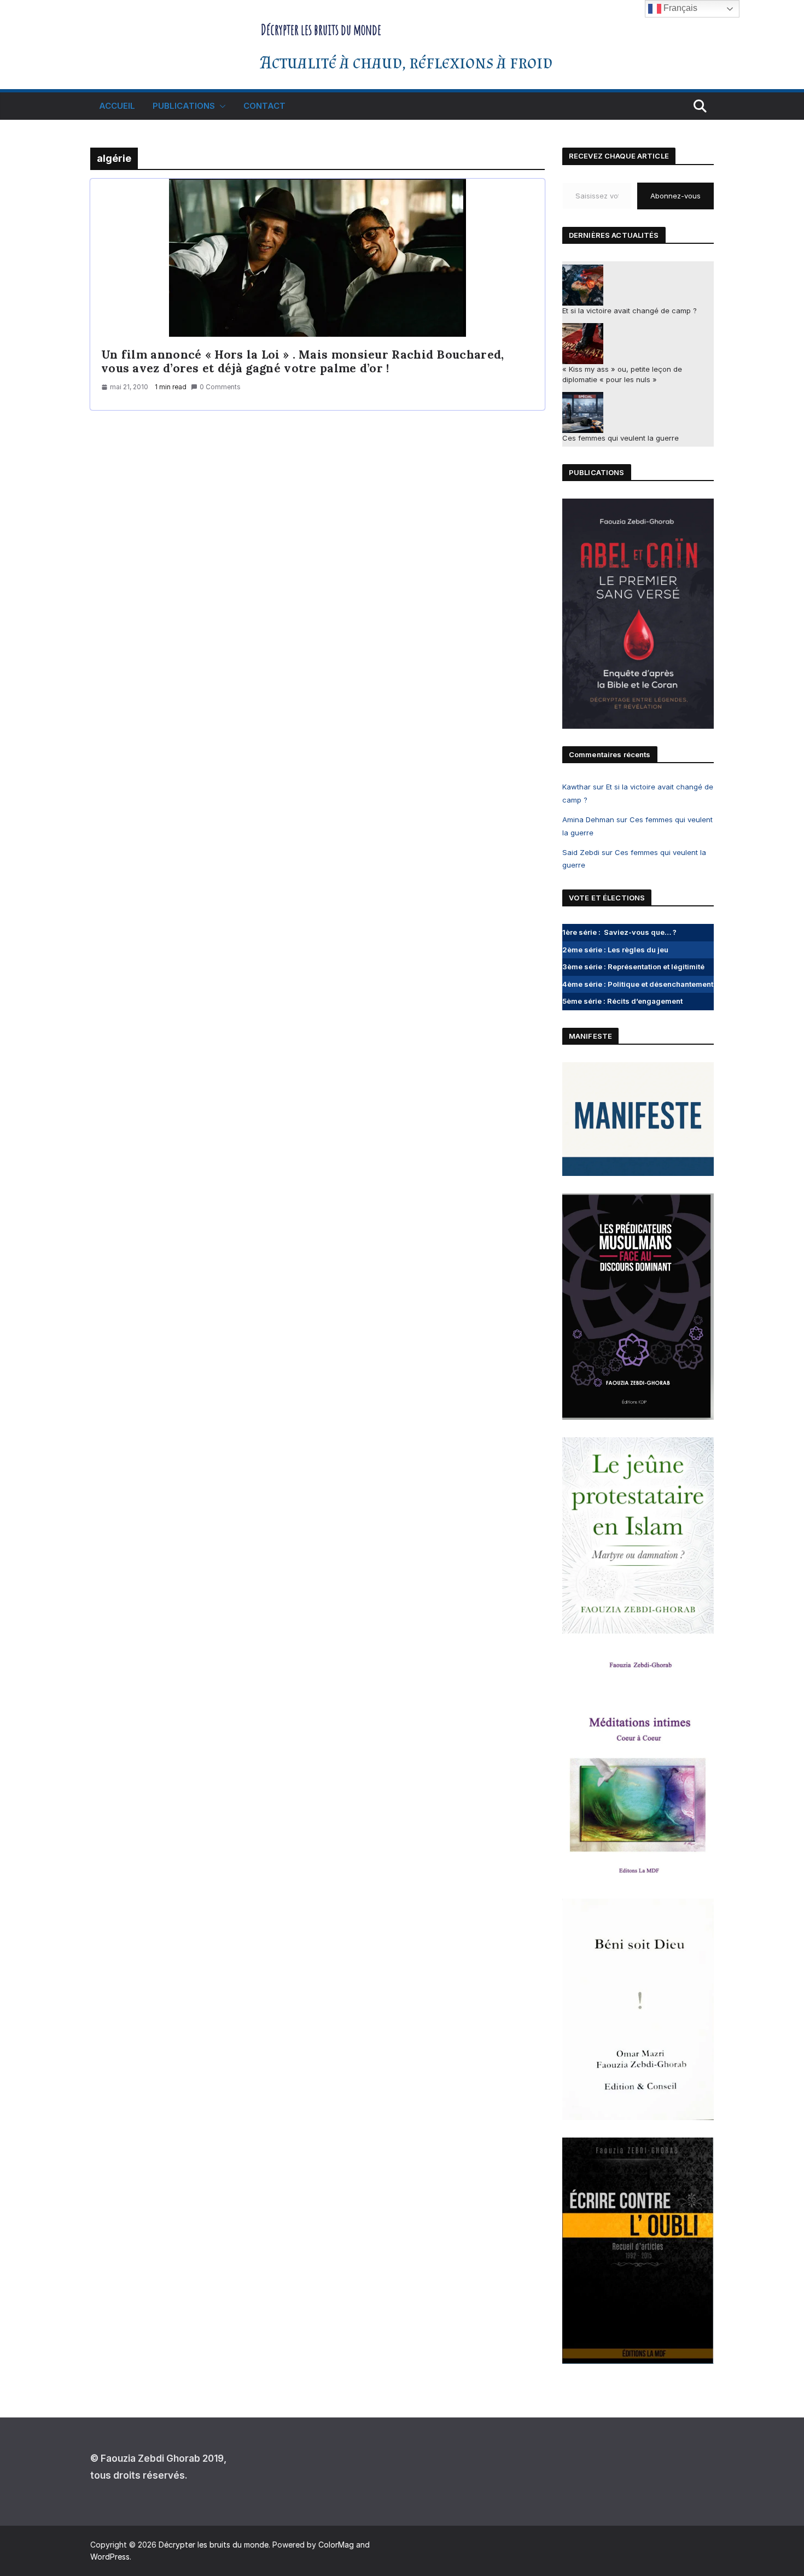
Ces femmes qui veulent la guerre (621, 438)
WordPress (110, 2557)
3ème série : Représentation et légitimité (633, 967)
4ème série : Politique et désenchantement (638, 984)
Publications (184, 106)
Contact (264, 106)
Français (679, 8)
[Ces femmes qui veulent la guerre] (583, 412)
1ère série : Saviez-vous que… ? (619, 932)
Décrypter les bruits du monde (321, 30)
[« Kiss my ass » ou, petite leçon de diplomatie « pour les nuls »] (583, 344)
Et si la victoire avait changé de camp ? (630, 311)
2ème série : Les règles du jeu (615, 950)
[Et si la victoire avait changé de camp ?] (583, 285)
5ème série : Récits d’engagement (622, 1001)
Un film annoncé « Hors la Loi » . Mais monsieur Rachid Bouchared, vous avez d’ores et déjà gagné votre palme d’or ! (303, 361)
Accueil (117, 106)
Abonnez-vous (675, 196)
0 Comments (220, 387)
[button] (220, 106)
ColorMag (336, 2545)
